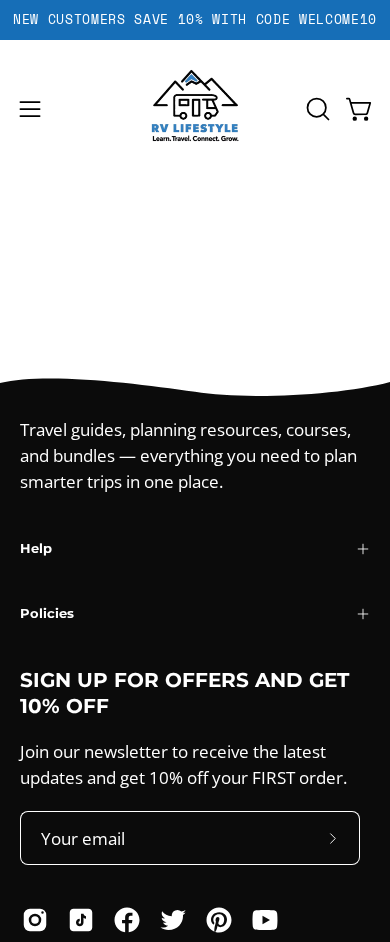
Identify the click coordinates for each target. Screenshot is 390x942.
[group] (195, 20)
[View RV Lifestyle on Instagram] (35, 920)
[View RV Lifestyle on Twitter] (173, 920)
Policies (47, 613)
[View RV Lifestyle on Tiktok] (81, 920)
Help (36, 548)
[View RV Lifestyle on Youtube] (265, 920)
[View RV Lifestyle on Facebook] (127, 920)
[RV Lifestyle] (195, 109)
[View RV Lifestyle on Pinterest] (219, 920)
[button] (316, 109)
